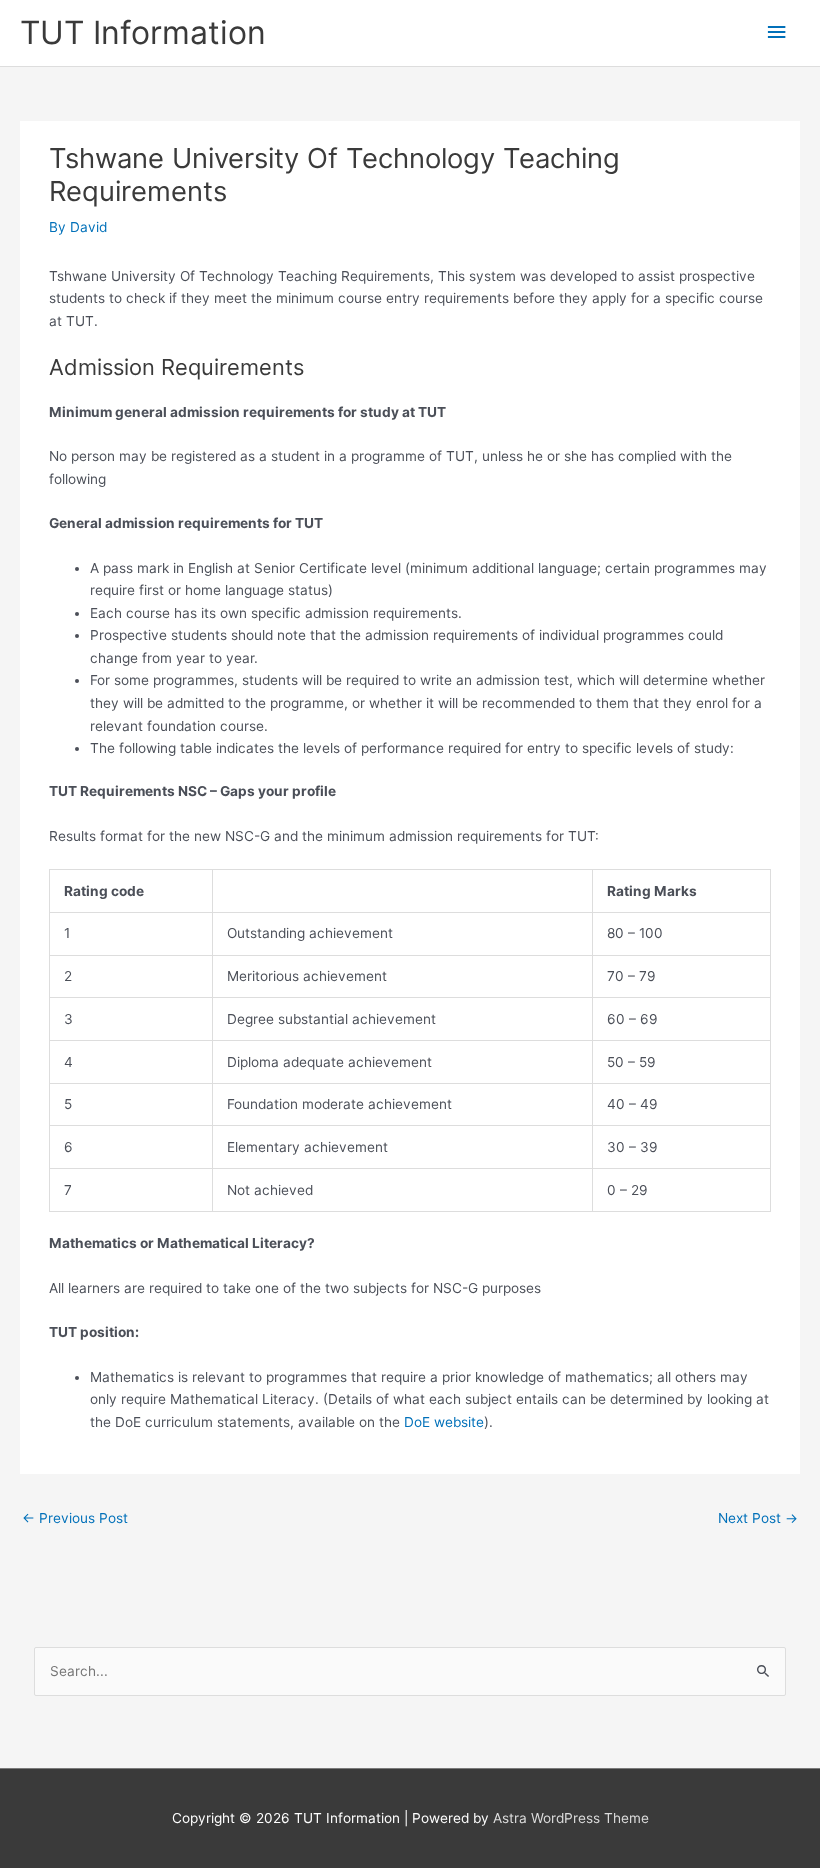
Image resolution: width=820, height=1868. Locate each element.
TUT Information (143, 32)
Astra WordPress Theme (571, 1818)
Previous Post (75, 1518)
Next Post (758, 1518)
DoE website (444, 1422)
